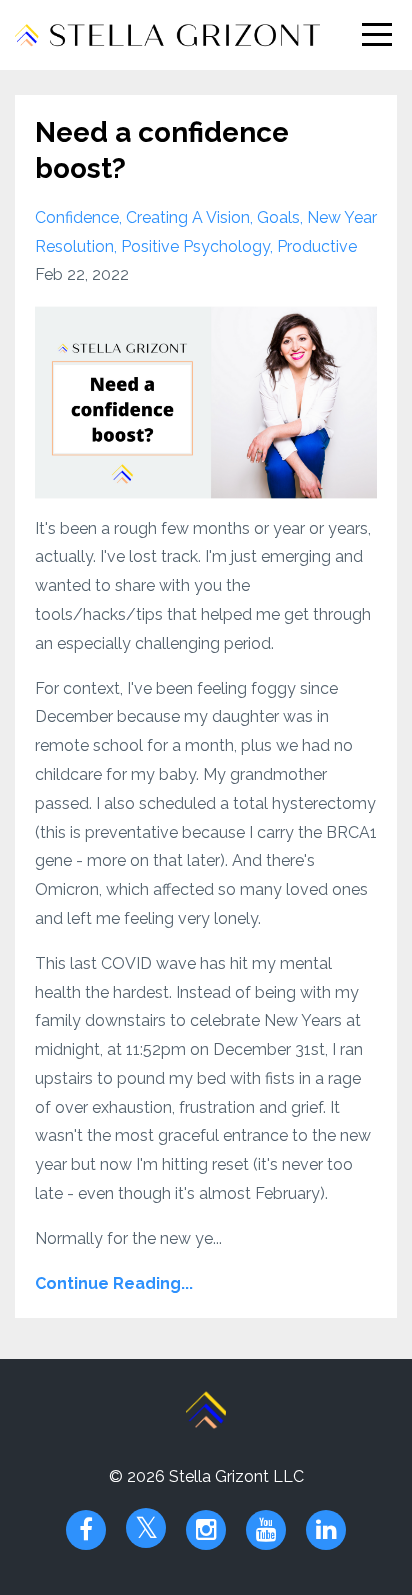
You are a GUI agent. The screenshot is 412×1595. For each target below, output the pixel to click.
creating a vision (188, 217)
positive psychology (195, 246)
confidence (77, 217)
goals (278, 217)
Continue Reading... (114, 1283)
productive (317, 246)
